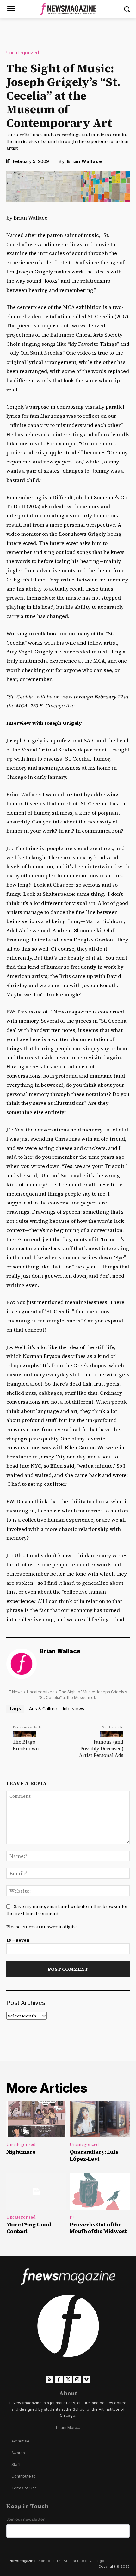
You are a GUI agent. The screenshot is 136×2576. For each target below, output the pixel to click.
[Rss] (49, 2379)
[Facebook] (59, 2379)
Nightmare (21, 2152)
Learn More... (68, 2427)
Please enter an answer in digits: (41, 1927)
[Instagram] (77, 2379)
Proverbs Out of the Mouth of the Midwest (98, 2228)
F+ (72, 2217)
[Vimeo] (87, 2379)
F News (16, 1692)
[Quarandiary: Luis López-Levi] (100, 2119)
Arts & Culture (43, 1709)
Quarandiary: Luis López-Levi (94, 2155)
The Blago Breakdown (26, 1745)
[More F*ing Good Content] (36, 2192)
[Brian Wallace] (22, 1664)
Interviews (74, 1709)
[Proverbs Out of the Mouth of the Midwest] (100, 2192)
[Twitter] (68, 2379)
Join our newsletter (25, 2519)
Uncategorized (23, 53)
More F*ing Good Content (29, 2228)
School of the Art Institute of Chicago (71, 2561)
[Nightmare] (36, 2119)
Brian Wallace (84, 161)
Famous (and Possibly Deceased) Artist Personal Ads (101, 1749)
